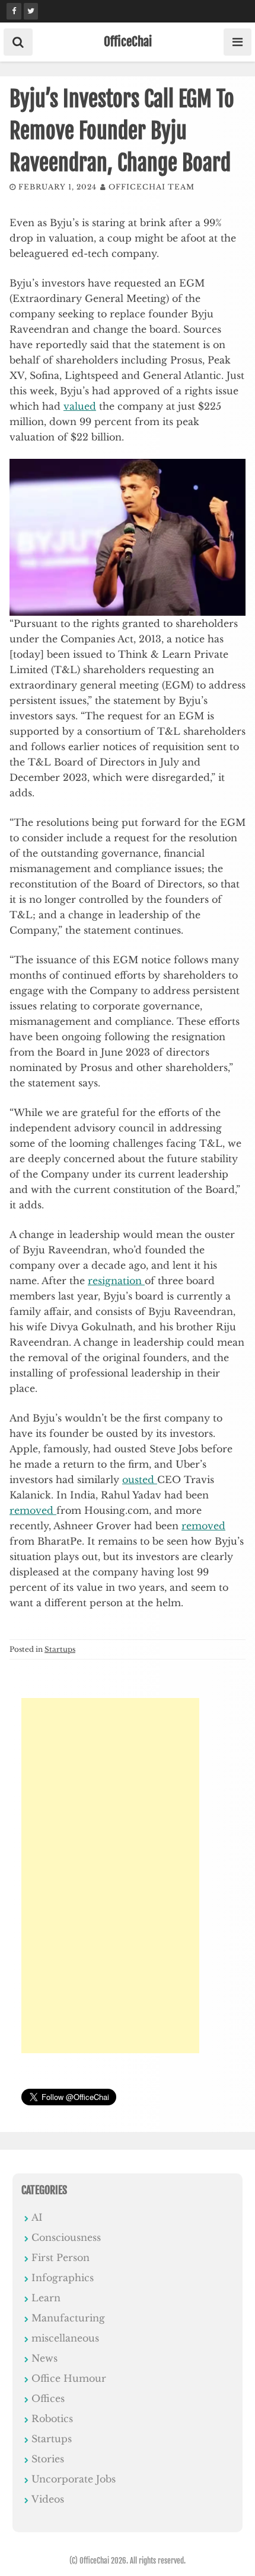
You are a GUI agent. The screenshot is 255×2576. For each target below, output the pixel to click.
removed (33, 1510)
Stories (48, 2459)
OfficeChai (128, 41)
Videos (48, 2499)
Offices (48, 2398)
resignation (116, 1281)
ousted (140, 1480)
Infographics (63, 2278)
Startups (60, 1649)
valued (80, 406)
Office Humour (69, 2378)
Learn (46, 2298)
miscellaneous (65, 2338)
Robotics (52, 2419)
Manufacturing (68, 2318)
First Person (60, 2257)
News (44, 2358)
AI (37, 2217)
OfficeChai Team (152, 187)
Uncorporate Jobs (74, 2479)
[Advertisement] (110, 1876)
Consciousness (66, 2237)
